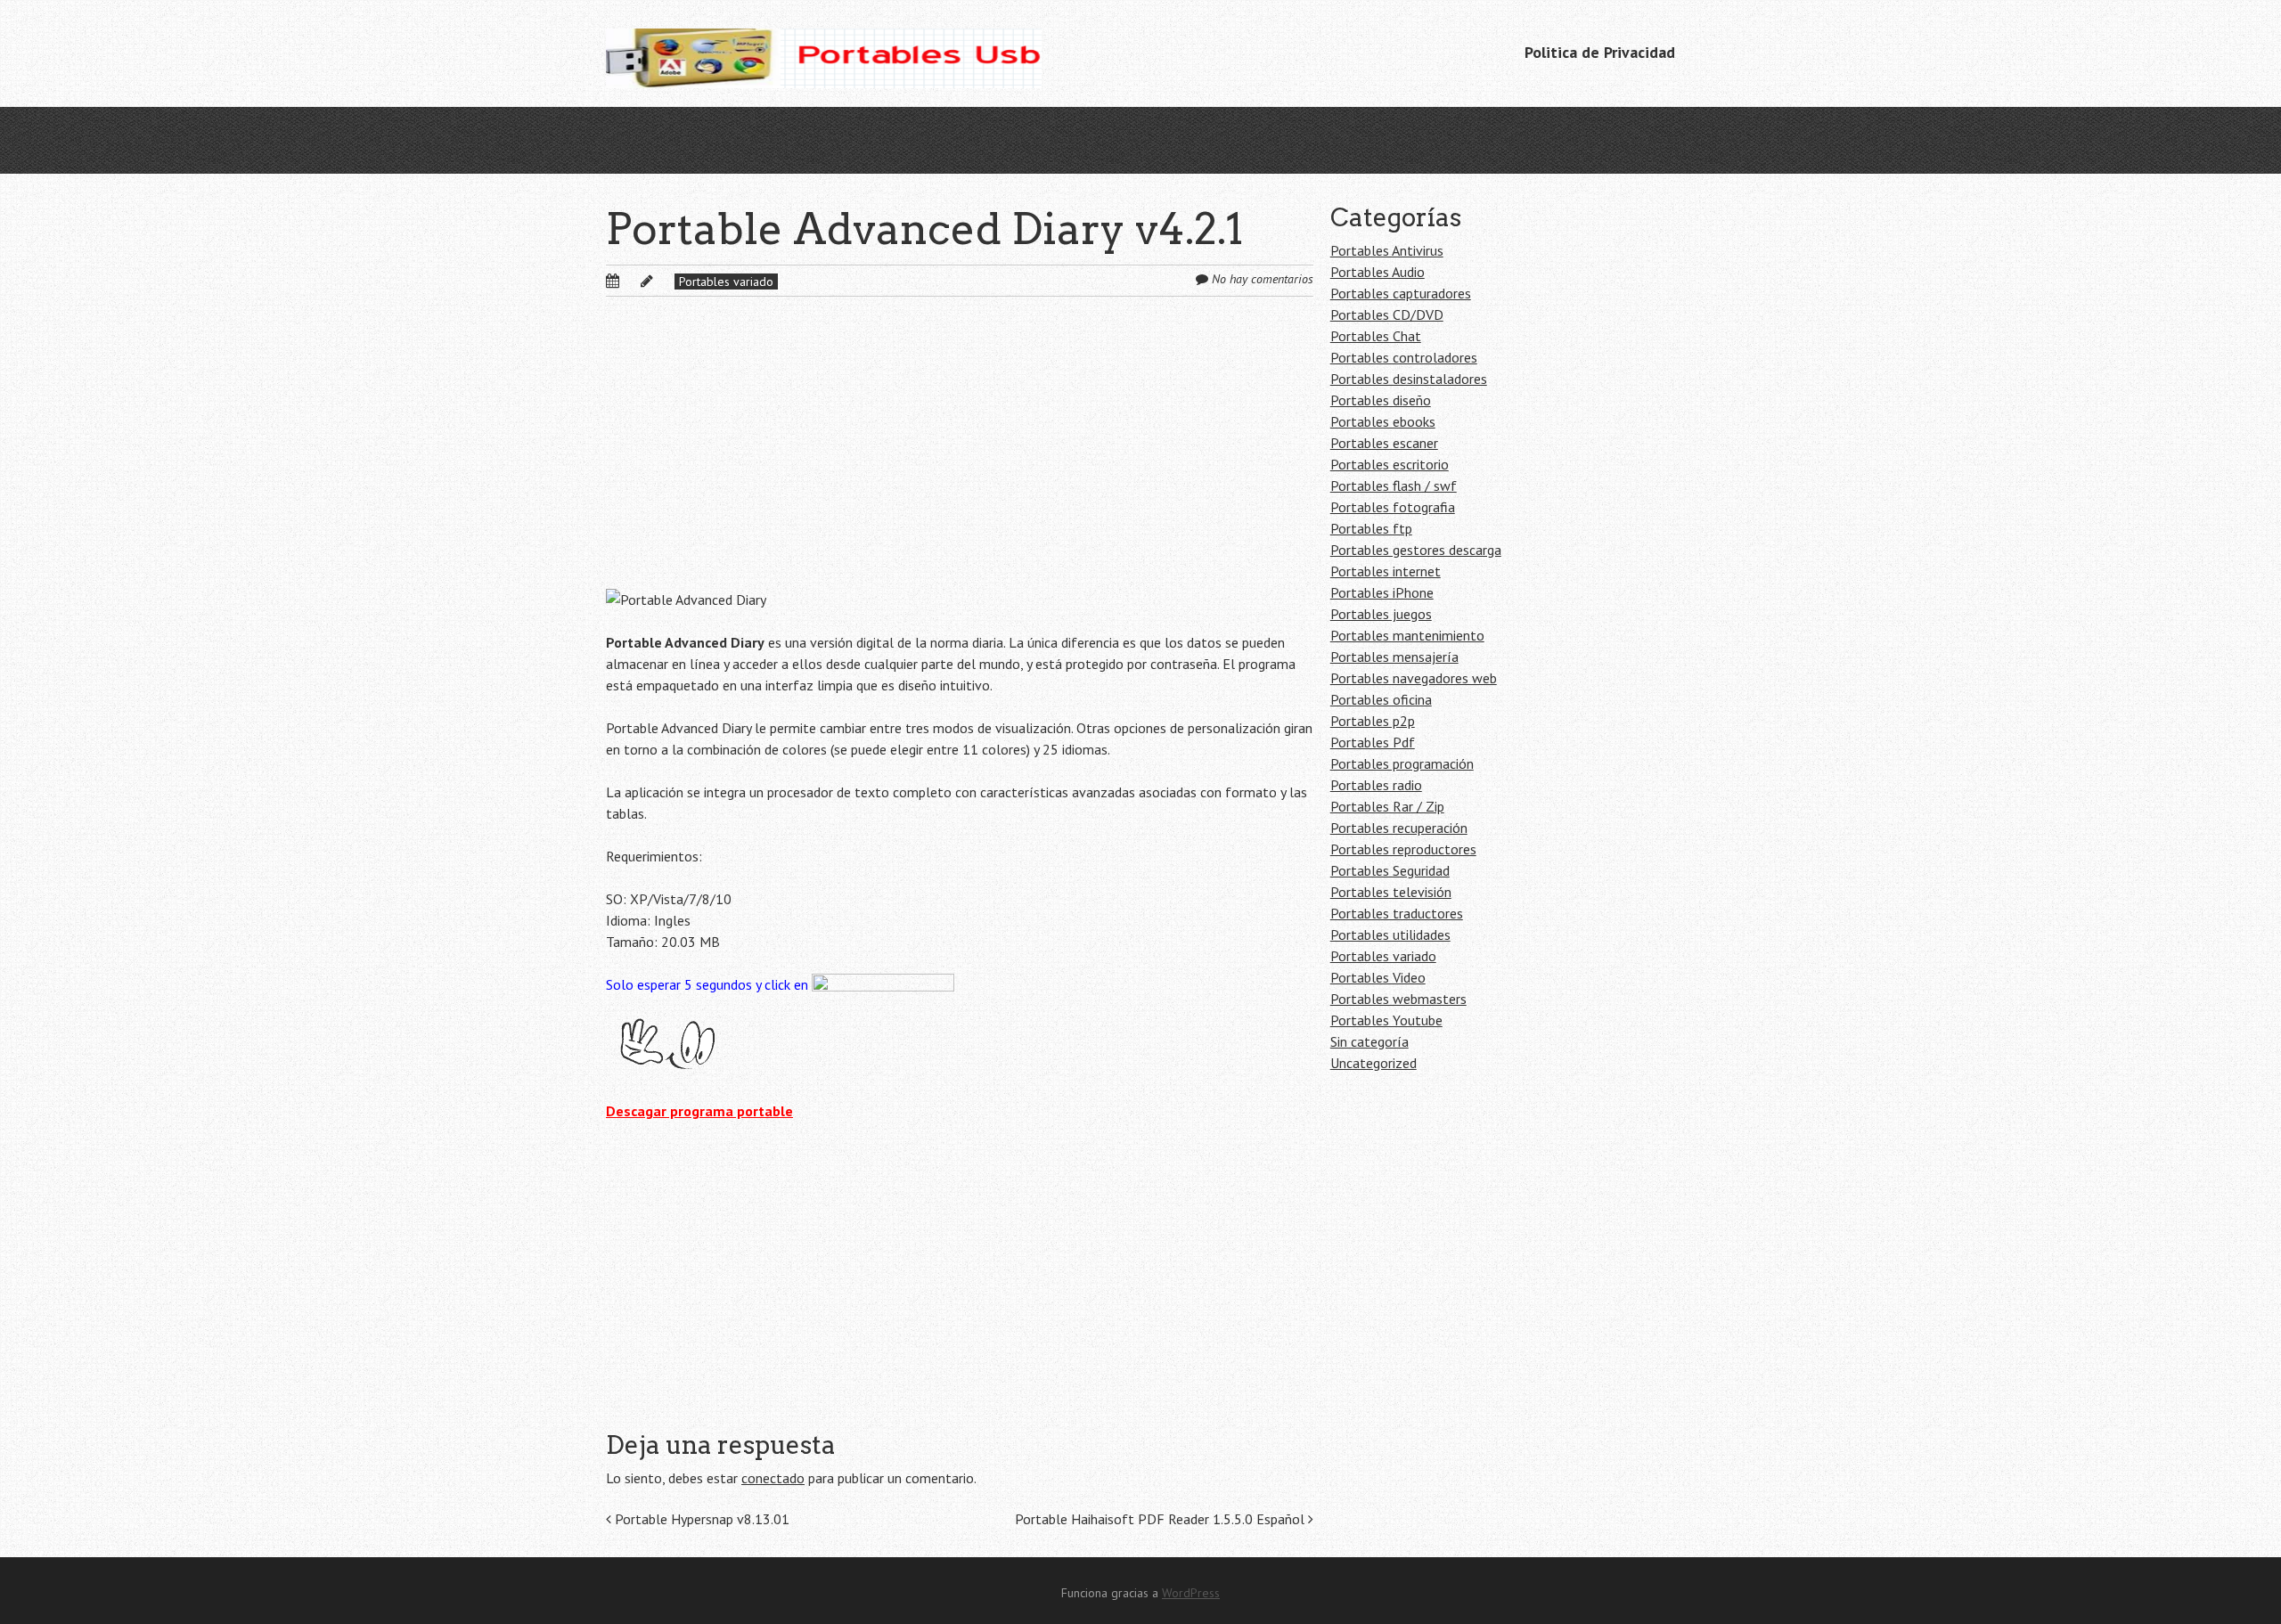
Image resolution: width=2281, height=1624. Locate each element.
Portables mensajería (1394, 657)
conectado (773, 1478)
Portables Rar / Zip (1387, 806)
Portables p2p (1373, 721)
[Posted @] (632, 281)
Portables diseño (1381, 400)
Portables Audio (1378, 272)
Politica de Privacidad (1600, 52)
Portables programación (1402, 763)
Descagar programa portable (699, 1111)
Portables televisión (1391, 892)
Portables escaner (1384, 443)
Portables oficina (1381, 699)
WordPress (1191, 1593)
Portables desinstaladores (1409, 379)
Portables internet (1386, 571)
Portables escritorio (1390, 464)
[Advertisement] (960, 457)
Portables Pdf (1373, 742)
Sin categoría (1369, 1041)
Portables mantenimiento (1407, 635)
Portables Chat (1376, 336)
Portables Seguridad (1390, 870)
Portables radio (1376, 785)
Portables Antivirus (1387, 250)
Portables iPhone (1382, 592)
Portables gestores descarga (1416, 550)
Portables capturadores (1401, 293)
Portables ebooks (1383, 421)
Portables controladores (1404, 357)
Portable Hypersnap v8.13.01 (700, 1519)
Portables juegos (1381, 614)
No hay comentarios (1263, 279)
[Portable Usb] (824, 53)
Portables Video (1378, 977)
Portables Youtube (1386, 1020)
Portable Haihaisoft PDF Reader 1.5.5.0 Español (1161, 1519)
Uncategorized (1374, 1063)
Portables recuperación (1399, 828)
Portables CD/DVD (1387, 314)
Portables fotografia (1393, 507)
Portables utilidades (1390, 934)
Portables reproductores (1403, 849)
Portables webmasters (1398, 999)
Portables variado (726, 282)
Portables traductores (1397, 913)
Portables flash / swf (1394, 486)
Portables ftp (1371, 528)
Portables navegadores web (1414, 678)
